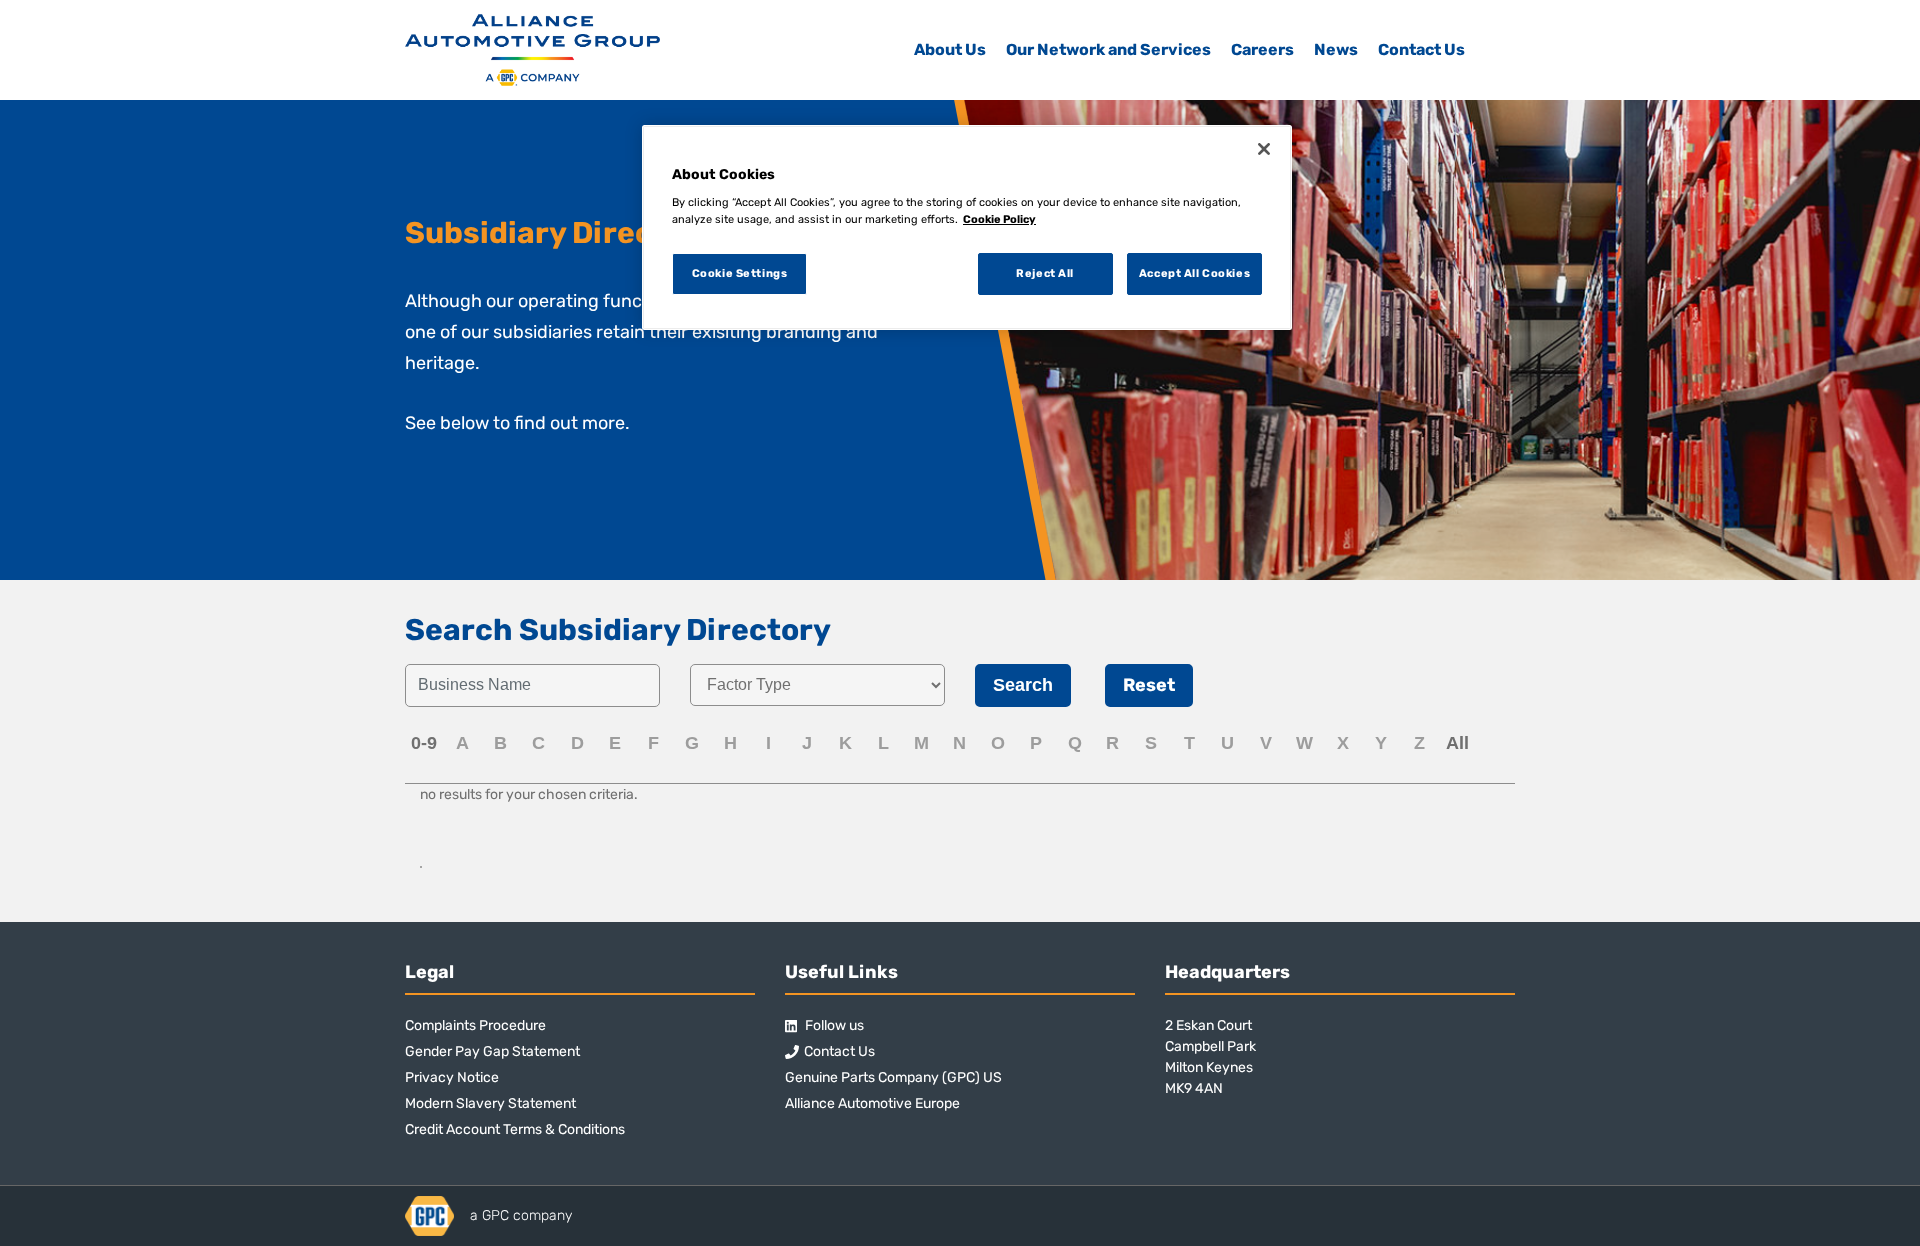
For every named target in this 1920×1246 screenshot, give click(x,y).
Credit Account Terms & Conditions (515, 1129)
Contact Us (1421, 49)
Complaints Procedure (475, 1025)
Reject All (1045, 273)
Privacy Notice (452, 1077)
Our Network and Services (1108, 49)
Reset (1149, 685)
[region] (967, 228)
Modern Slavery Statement (490, 1103)
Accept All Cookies (1194, 273)
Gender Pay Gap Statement (492, 1051)
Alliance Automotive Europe (872, 1103)
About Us (950, 49)
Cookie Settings (740, 273)
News (1336, 49)
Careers (1262, 49)
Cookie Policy (999, 219)
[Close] (1264, 149)
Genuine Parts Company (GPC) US (893, 1077)
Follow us (833, 1025)
